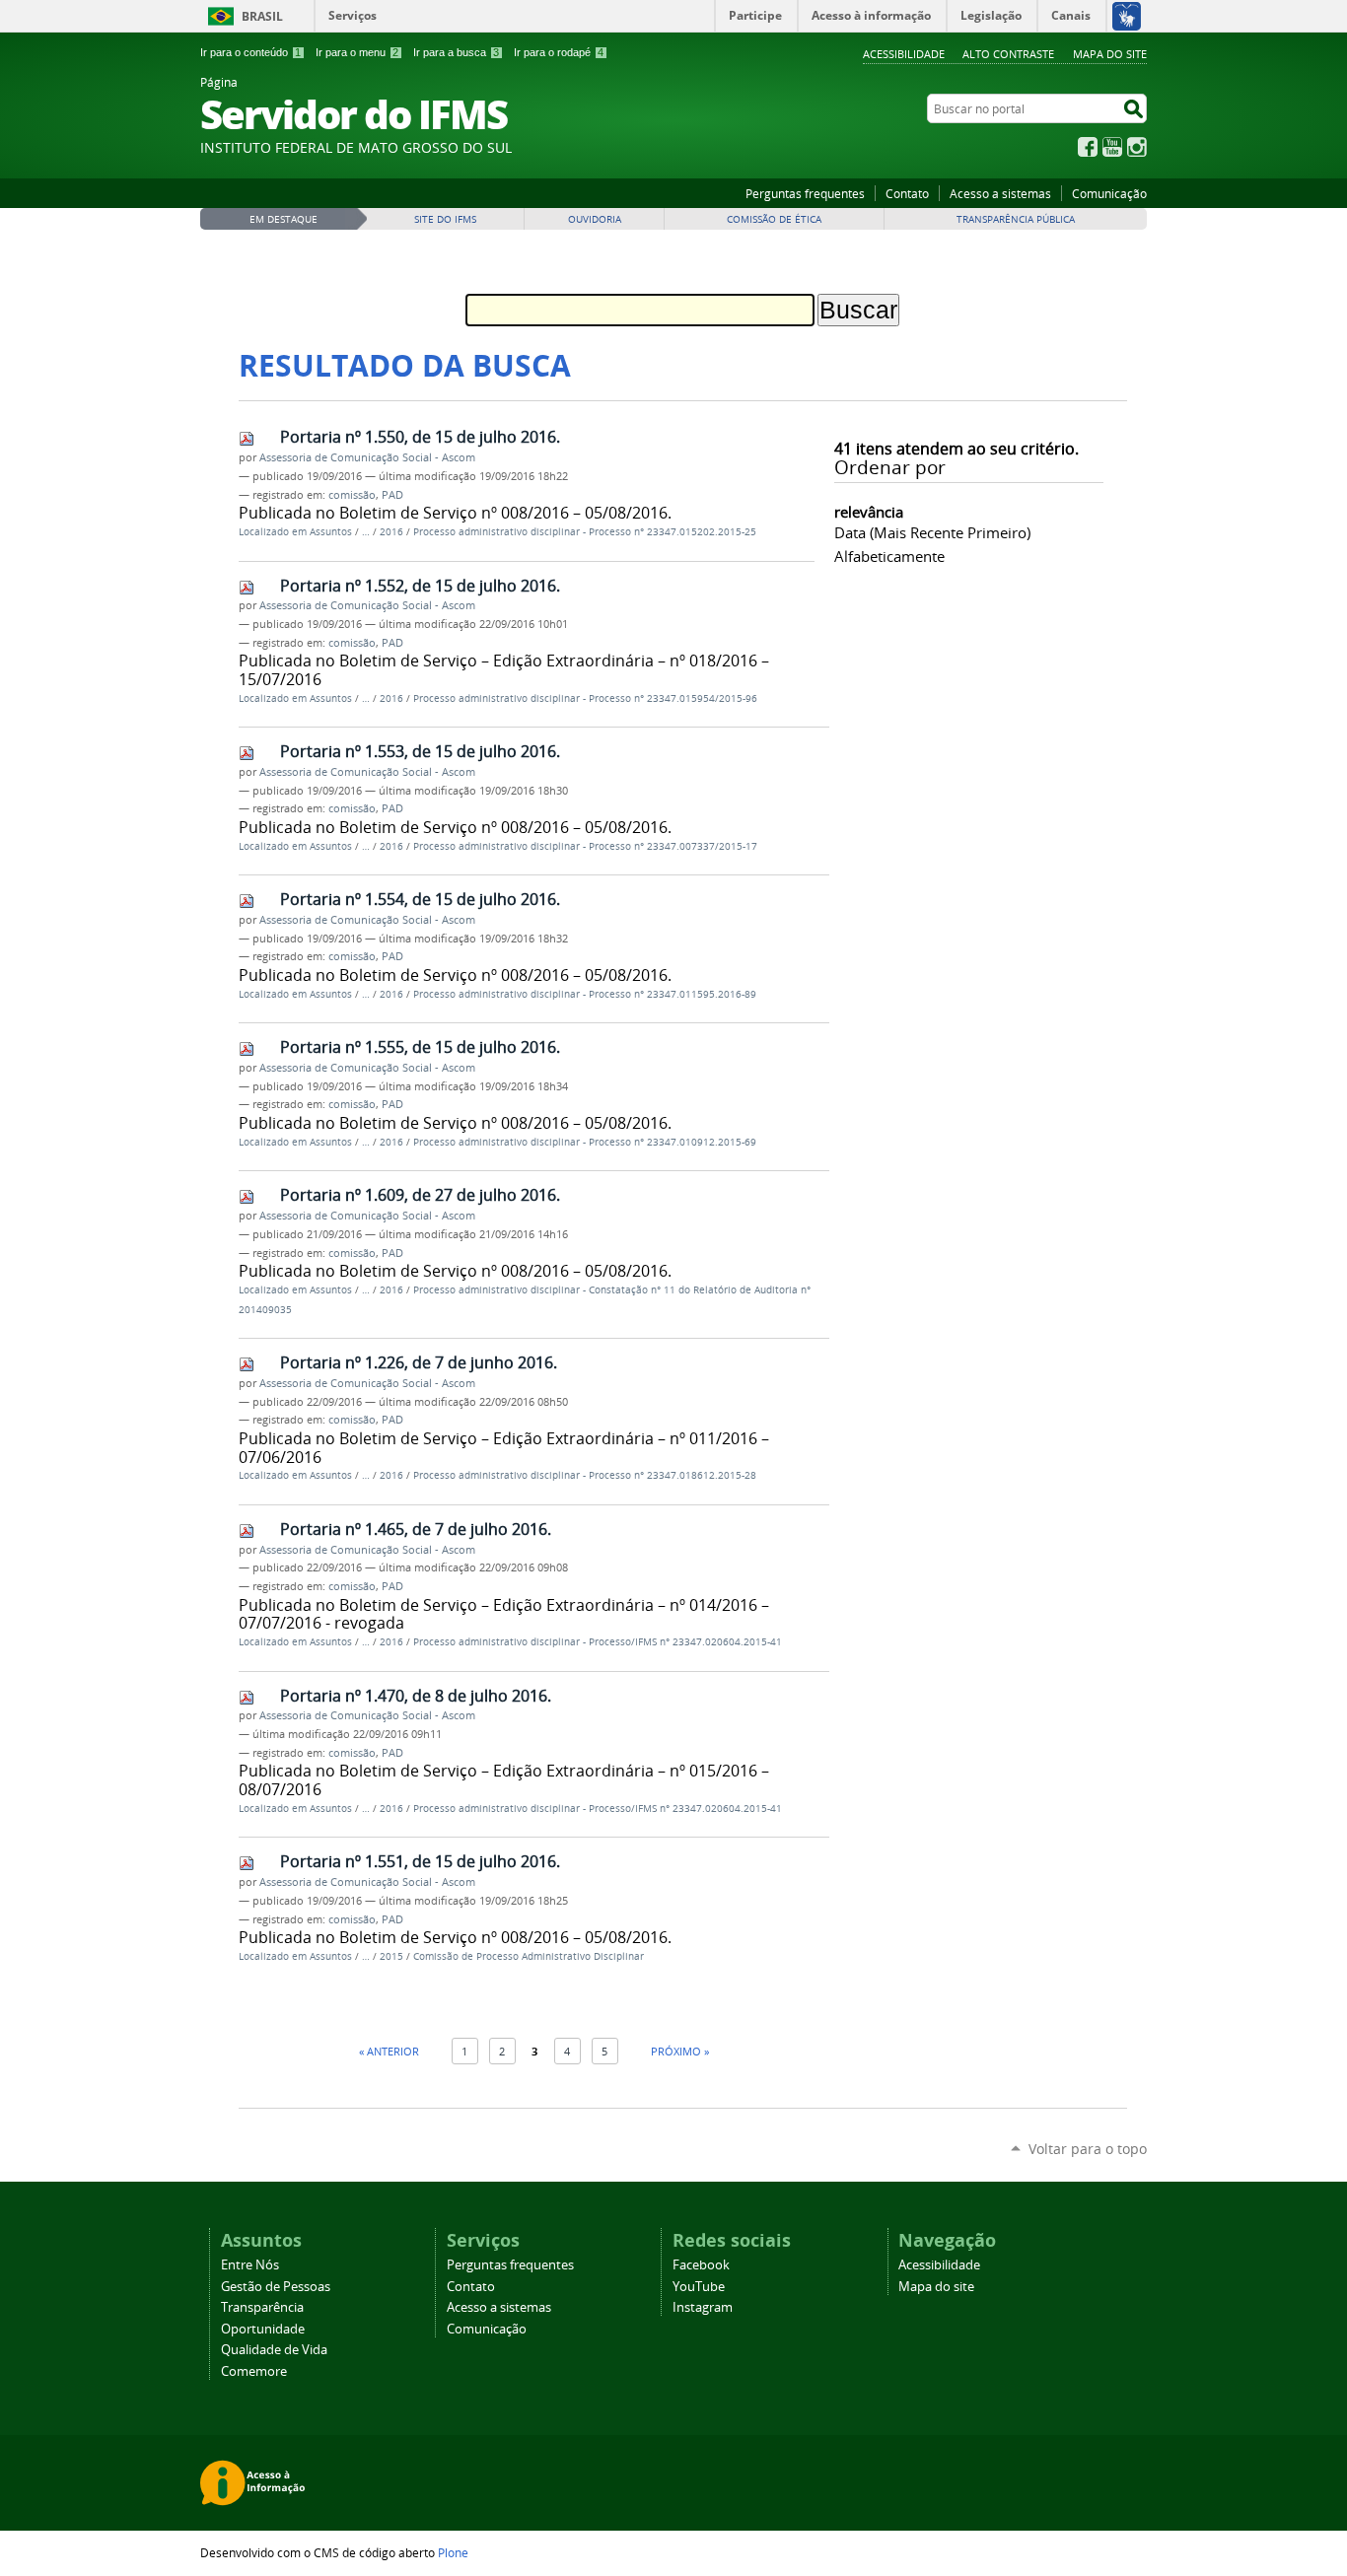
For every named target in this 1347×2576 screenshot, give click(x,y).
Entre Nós (250, 2265)
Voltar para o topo (1088, 2149)
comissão (352, 495)
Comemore (254, 2371)
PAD (392, 495)
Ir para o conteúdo (250, 52)
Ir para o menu (357, 52)
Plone (453, 2552)
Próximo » (680, 2051)
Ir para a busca (456, 52)
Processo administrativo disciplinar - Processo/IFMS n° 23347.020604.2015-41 (598, 1642)
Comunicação (1109, 193)
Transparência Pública (1016, 219)
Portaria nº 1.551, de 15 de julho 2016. (420, 1861)
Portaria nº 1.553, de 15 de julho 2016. (420, 751)
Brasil (262, 16)
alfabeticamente (889, 556)
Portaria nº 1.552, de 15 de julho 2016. (420, 586)
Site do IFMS (445, 219)
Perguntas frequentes (805, 193)
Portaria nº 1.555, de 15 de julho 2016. (420, 1047)
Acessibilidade (904, 54)
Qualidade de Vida (274, 2350)
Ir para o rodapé (559, 52)
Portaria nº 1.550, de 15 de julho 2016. (420, 437)
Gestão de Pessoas (276, 2287)
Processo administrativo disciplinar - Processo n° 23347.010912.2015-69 (585, 1142)
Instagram (1137, 147)
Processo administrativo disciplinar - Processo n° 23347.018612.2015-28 (585, 1475)
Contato (907, 193)
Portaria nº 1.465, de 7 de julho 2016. (416, 1529)
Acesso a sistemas (1000, 193)
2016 (391, 532)
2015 (391, 1956)
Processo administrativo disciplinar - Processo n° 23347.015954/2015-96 (585, 698)
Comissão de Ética (774, 219)
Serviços (353, 15)
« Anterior (389, 2051)
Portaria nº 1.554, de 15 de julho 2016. (420, 899)
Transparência (262, 2307)
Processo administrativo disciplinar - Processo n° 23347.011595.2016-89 (585, 994)
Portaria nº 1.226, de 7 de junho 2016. (419, 1362)
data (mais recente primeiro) (932, 532)
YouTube (1112, 147)
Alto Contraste (1008, 54)
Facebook (1088, 147)
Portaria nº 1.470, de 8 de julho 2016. (416, 1696)
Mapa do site (1110, 54)
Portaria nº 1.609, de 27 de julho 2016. (420, 1195)
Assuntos (331, 532)
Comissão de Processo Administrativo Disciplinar (529, 1956)
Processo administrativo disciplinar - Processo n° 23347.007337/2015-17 (585, 846)
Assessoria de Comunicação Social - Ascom (367, 457)
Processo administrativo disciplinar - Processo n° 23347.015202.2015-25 (585, 532)
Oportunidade (263, 2329)
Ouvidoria (595, 219)
